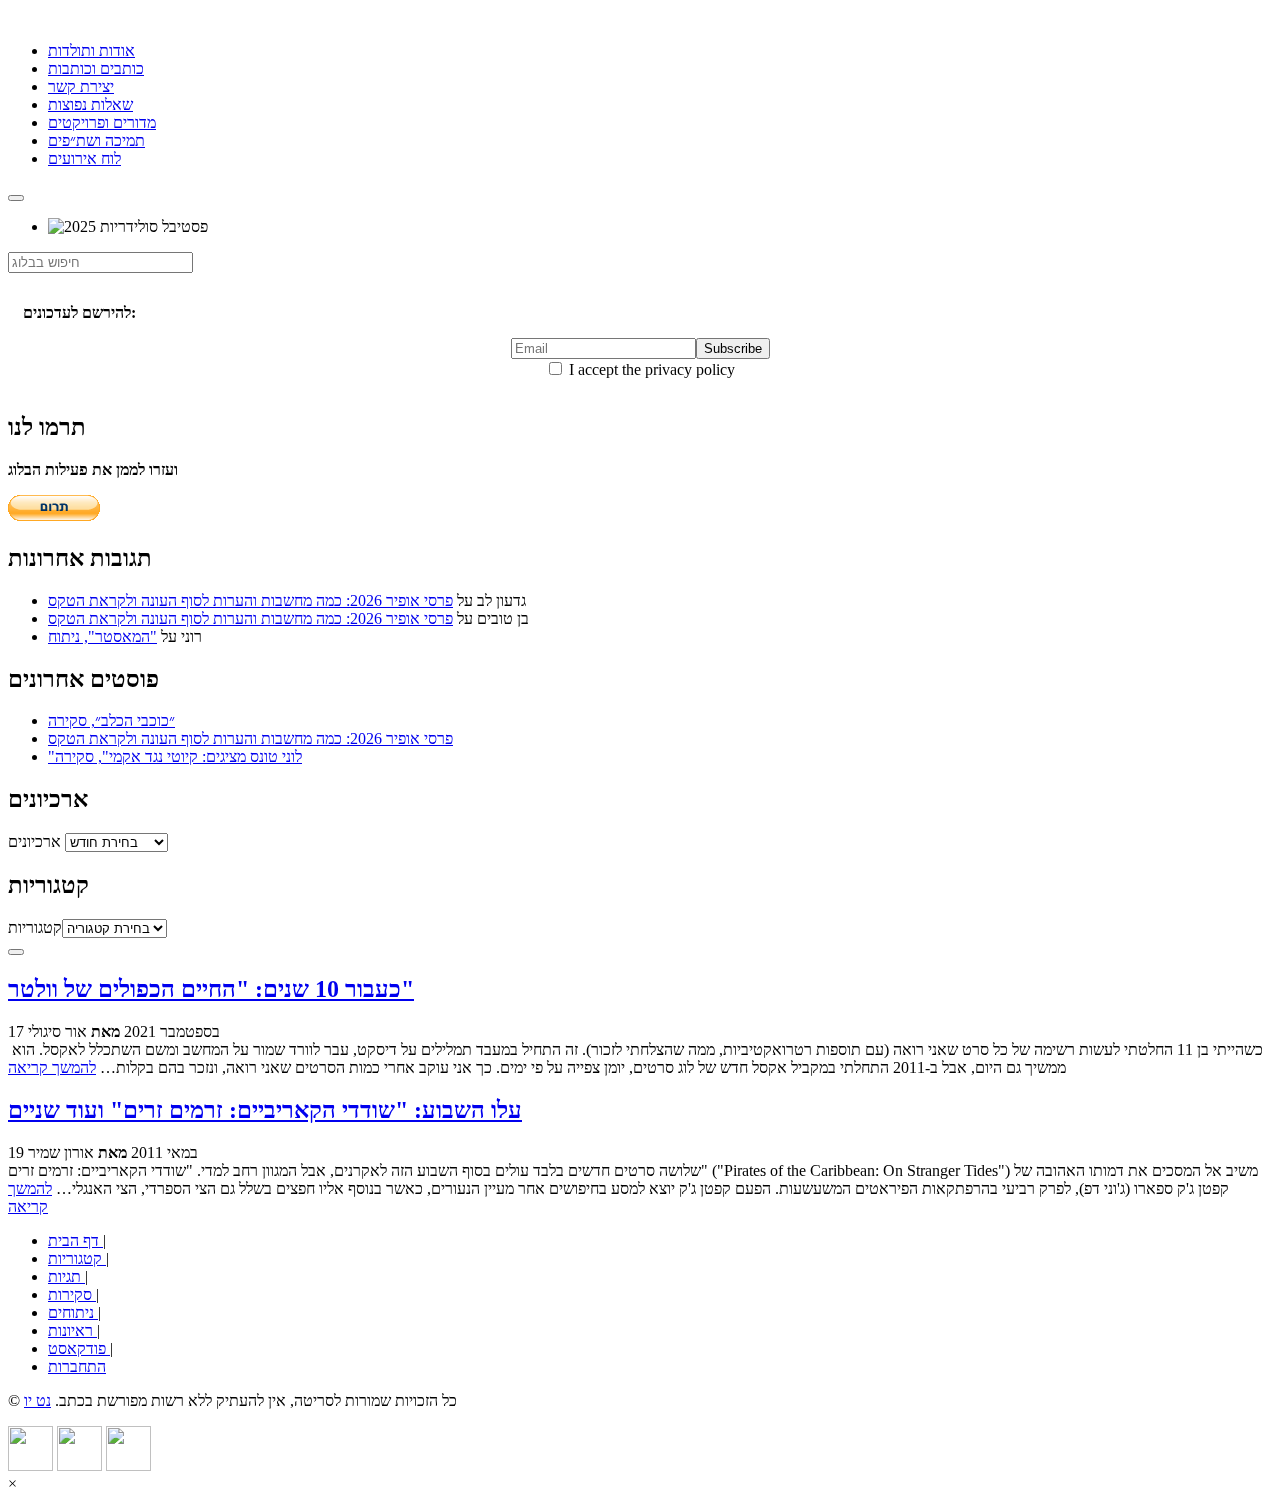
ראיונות (72, 1330)
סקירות (72, 1294)
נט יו (37, 1400)
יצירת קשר (81, 86)
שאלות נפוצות (90, 104)
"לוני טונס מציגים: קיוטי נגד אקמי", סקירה (175, 756)
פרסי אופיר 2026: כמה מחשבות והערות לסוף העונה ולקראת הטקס (250, 600)
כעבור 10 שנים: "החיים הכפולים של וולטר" (211, 989)
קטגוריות (35, 927)
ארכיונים (34, 841)
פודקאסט (79, 1348)
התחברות (77, 1366)
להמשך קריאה (52, 1067)
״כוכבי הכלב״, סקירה (111, 720)
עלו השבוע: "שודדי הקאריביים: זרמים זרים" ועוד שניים (265, 1110)
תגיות (66, 1276)
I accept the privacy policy (650, 369)
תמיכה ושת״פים (96, 140)
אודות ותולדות (91, 50)
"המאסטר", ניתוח (102, 636)
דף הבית (75, 1240)
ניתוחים (73, 1312)
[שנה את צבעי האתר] (16, 952)
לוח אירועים (84, 158)
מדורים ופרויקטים (102, 122)
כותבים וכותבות (96, 68)
